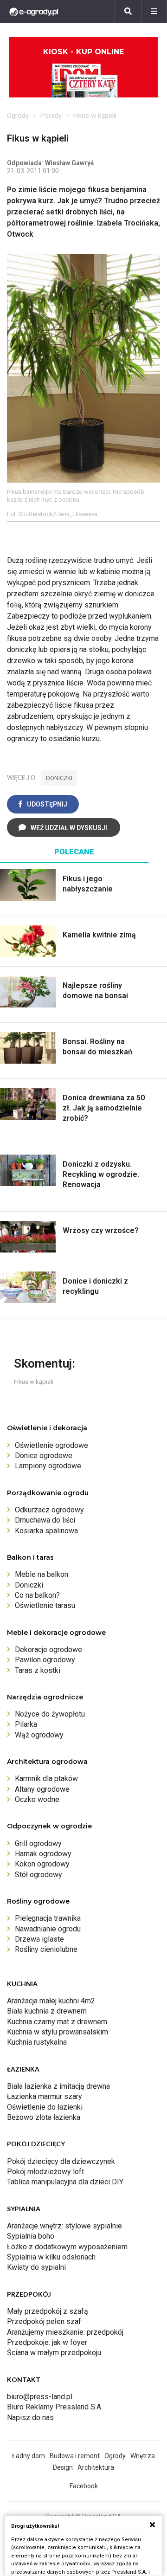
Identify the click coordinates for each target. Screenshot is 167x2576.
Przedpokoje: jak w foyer (47, 2342)
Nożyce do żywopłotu (50, 1714)
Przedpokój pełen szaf (44, 2321)
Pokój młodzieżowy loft (45, 2172)
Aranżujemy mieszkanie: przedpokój (65, 2332)
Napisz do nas (30, 2418)
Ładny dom (29, 2456)
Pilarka (26, 1724)
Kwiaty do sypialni (36, 2267)
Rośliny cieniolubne (46, 1949)
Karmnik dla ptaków (46, 1779)
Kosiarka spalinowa (46, 1531)
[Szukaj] (128, 12)
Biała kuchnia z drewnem (47, 2011)
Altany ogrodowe (42, 1789)
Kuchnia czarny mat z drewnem (57, 2022)
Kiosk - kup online (83, 52)
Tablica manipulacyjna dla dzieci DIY (65, 2182)
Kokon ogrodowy (42, 1864)
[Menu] (154, 12)
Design (63, 2467)
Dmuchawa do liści (45, 1520)
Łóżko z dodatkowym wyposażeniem (67, 2247)
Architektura (96, 2467)
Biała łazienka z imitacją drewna (58, 2086)
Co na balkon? (37, 1595)
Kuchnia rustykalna (37, 2042)
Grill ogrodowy (38, 1843)
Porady (51, 116)
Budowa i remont (75, 2456)
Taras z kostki (38, 1670)
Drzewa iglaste (39, 1939)
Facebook (84, 2486)
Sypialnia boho (31, 2236)
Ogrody (18, 116)
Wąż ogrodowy (39, 1735)
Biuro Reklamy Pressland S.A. (55, 2407)
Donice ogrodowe (44, 1456)
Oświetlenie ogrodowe (51, 1445)
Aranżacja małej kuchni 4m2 (51, 2001)
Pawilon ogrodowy (45, 1660)
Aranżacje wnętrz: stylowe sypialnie (64, 2226)
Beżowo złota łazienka (44, 2117)
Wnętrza (143, 2456)
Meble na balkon (42, 1574)
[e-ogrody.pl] (34, 12)
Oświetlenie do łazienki (45, 2107)
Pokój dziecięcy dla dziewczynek (61, 2161)
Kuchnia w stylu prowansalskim (58, 2032)
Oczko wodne (37, 1799)
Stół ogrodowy (39, 1875)
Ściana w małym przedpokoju (54, 2353)
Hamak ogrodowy (43, 1854)
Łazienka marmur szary (45, 2096)
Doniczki (29, 1585)
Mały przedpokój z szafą (48, 2311)
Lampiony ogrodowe (48, 1466)
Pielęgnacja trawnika (48, 1918)
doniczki (59, 778)
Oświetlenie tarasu (45, 1605)
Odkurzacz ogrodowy (49, 1510)
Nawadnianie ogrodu (48, 1929)
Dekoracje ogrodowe (48, 1650)
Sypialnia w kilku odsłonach (51, 2257)
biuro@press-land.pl (40, 2397)
